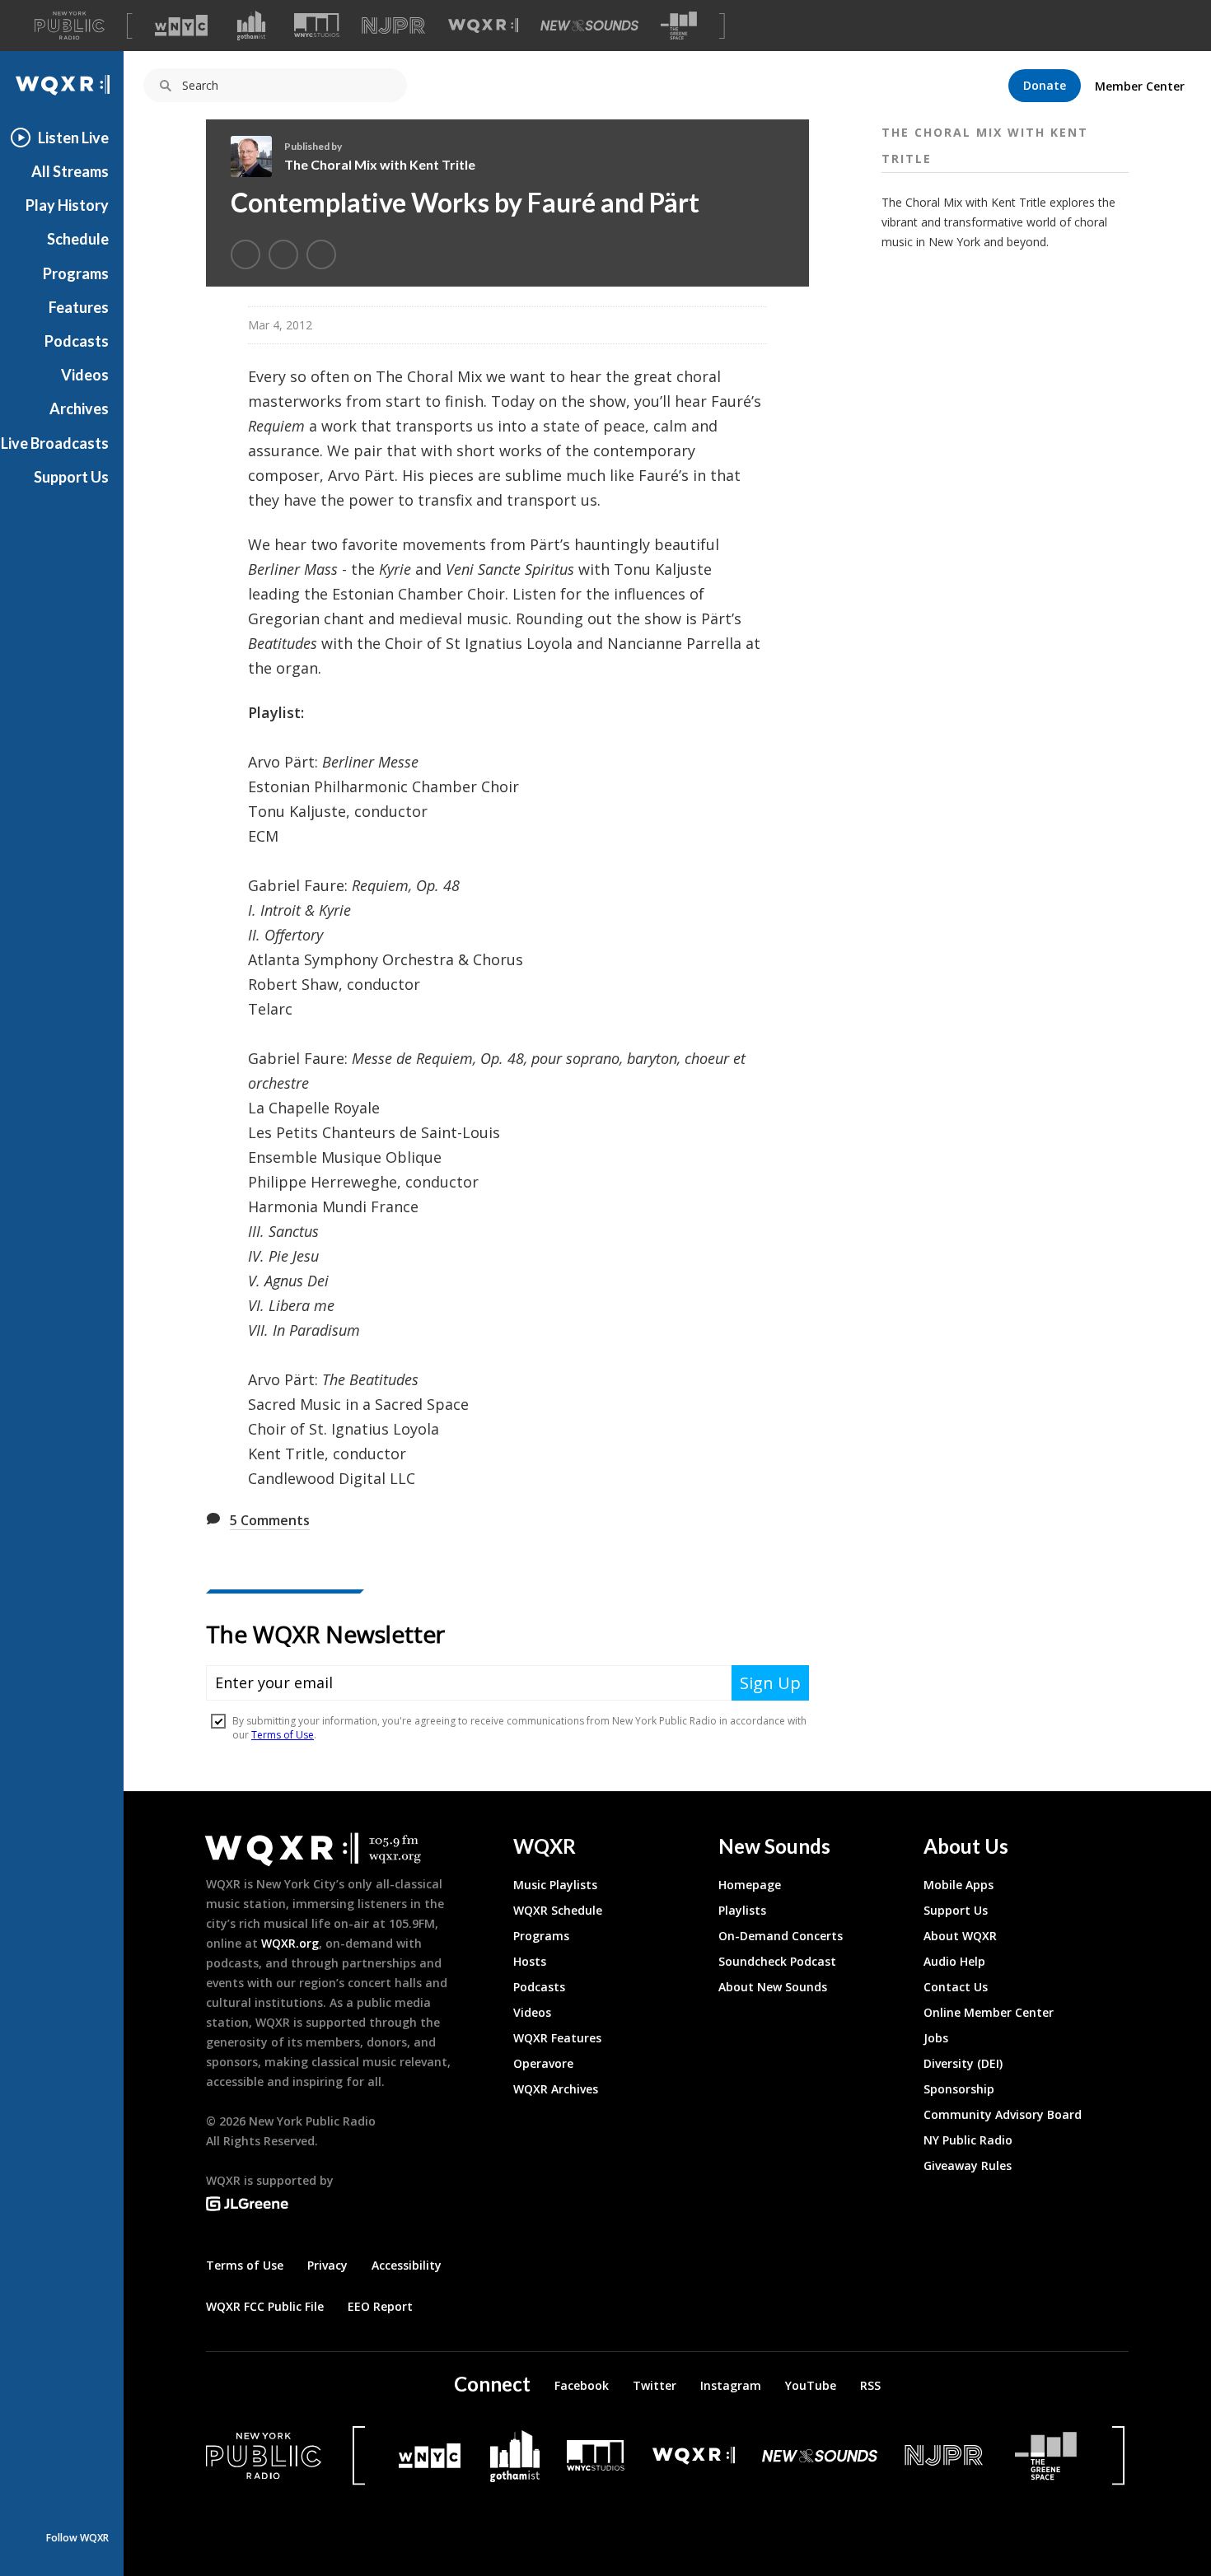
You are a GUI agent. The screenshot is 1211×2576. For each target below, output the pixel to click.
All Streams (70, 171)
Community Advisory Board (1003, 2114)
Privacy (327, 2265)
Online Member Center (989, 2012)
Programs (76, 273)
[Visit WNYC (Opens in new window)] (181, 26)
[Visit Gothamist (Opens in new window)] (251, 26)
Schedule (78, 239)
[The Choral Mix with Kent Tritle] (257, 156)
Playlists (742, 1910)
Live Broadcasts (55, 443)
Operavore (543, 2063)
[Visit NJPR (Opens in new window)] (393, 26)
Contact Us (956, 1987)
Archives (79, 408)
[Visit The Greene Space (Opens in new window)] (679, 26)
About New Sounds (773, 1987)
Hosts (530, 1961)
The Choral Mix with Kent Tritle (380, 164)
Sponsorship (959, 2089)
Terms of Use (245, 2265)
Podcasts (77, 341)
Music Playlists (555, 1885)
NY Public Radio (968, 2140)
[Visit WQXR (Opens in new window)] (483, 26)
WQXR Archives (556, 2089)
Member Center (1140, 86)
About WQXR (960, 1936)
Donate (1045, 85)
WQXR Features (557, 2038)
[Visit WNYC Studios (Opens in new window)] (317, 25)
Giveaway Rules (968, 2165)
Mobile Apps (959, 1885)
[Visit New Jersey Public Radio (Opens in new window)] (946, 2455)
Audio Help (954, 1961)
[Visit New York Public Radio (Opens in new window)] (264, 2456)
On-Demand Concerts (781, 1936)
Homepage (750, 1885)
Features (79, 307)
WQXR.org (290, 1943)
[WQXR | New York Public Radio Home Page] (62, 85)
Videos (85, 375)
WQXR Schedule (558, 1910)
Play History (67, 205)
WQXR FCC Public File (265, 2306)
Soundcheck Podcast (777, 1961)
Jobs (936, 2038)
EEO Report (380, 2306)
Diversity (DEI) (963, 2063)
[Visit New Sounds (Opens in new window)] (589, 26)
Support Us (71, 477)
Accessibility (407, 2265)
